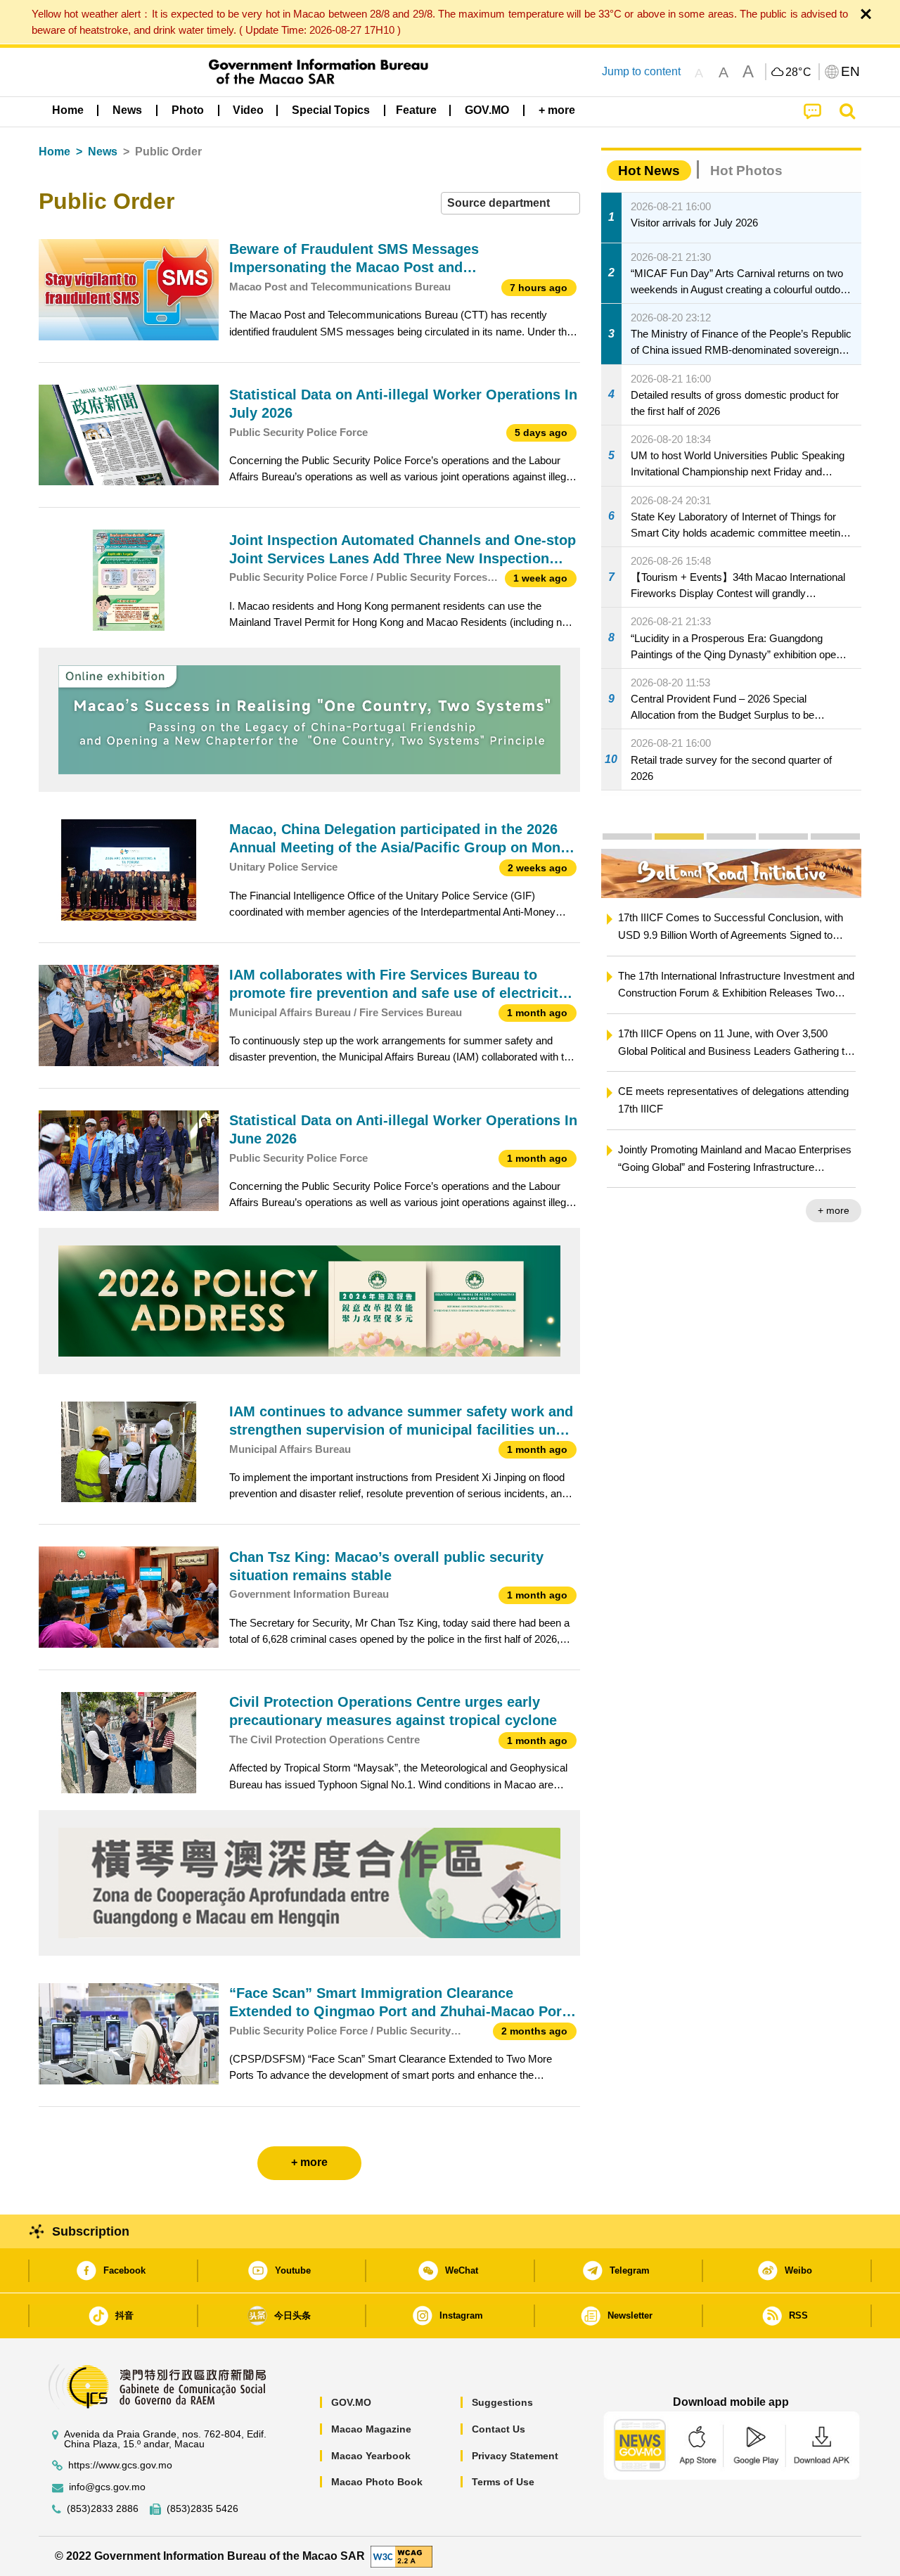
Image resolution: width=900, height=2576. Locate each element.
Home (54, 152)
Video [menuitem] (248, 110)
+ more (834, 1210)
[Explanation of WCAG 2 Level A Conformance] (401, 2555)
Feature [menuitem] (416, 110)
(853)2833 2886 (103, 2509)
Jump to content (641, 71)
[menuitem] (127, 110)
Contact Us (499, 2429)
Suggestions (502, 2402)
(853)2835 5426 (202, 2509)
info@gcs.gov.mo (107, 2487)
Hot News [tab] (649, 171)
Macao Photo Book (377, 2482)
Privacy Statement (515, 2456)
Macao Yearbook (371, 2456)
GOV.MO (351, 2402)
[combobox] (510, 204)
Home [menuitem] (68, 110)
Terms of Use (503, 2482)
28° (799, 72)
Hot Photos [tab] (746, 171)
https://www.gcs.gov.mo (120, 2465)
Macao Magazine (371, 2429)
